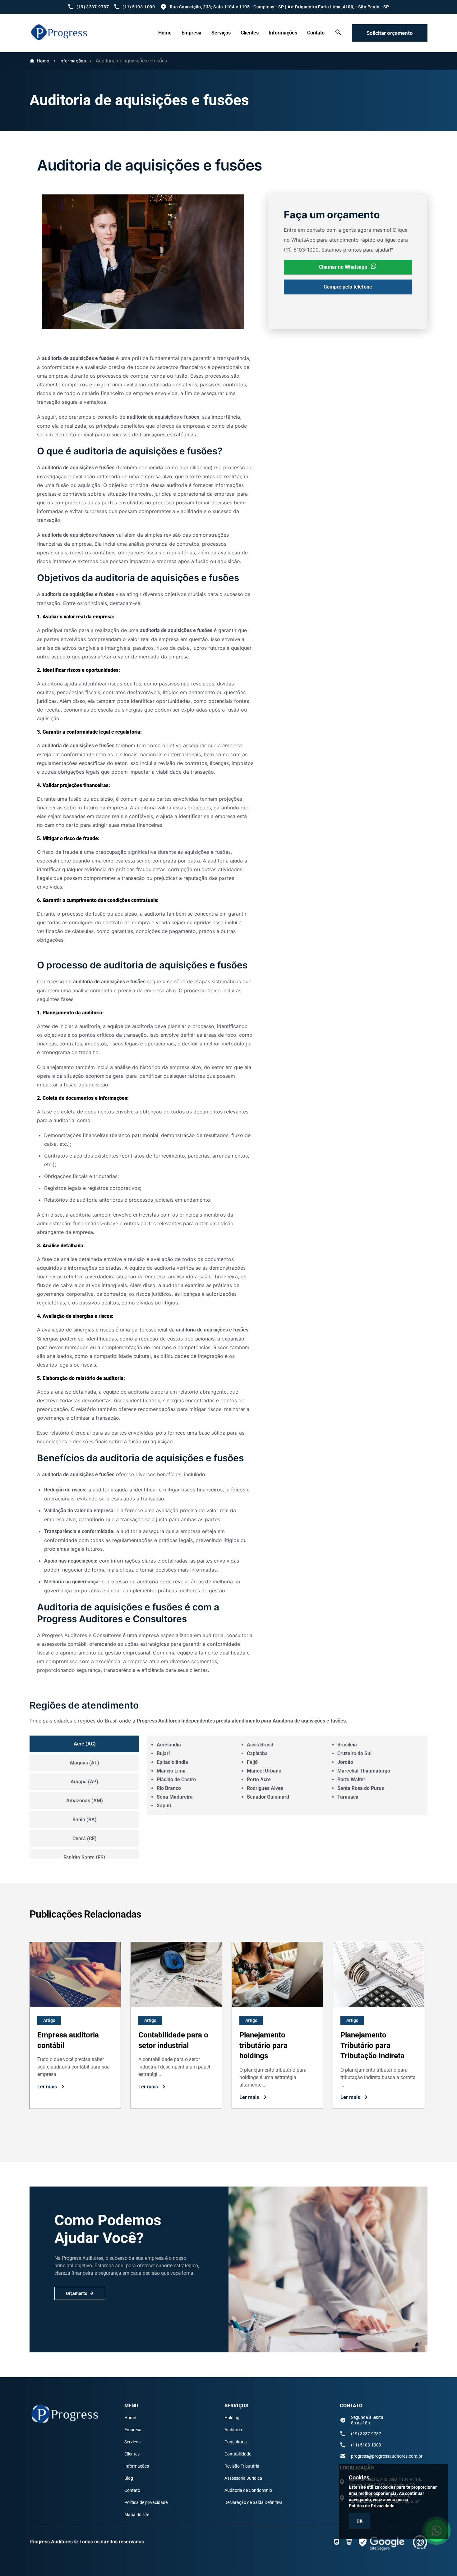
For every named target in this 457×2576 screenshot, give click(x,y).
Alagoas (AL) (84, 1763)
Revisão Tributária (242, 2466)
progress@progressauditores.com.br (387, 2456)
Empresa (192, 33)
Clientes (250, 33)
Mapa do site (137, 2515)
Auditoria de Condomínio (248, 2490)
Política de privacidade (146, 2502)
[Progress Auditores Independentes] (59, 41)
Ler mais (47, 2087)
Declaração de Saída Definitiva (254, 2502)
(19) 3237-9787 (366, 2434)
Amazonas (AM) (85, 1801)
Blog (129, 2478)
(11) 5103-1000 (366, 2445)
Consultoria (236, 2442)
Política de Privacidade (372, 2506)
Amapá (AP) (84, 1782)
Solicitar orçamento (390, 33)
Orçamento (77, 2293)
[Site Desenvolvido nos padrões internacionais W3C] (337, 2542)
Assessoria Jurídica (243, 2478)
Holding (232, 2418)
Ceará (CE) (85, 1839)
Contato (316, 33)
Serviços (221, 33)
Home (165, 33)
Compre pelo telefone (348, 287)
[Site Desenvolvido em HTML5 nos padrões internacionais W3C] (349, 2542)
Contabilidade (238, 2454)
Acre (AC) (85, 1744)
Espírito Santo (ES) (84, 1857)
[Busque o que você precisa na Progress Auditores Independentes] (338, 34)
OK (360, 2521)
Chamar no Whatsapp (343, 267)
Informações (283, 33)
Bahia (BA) (85, 1820)
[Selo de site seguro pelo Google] (382, 2542)
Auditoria (233, 2430)
